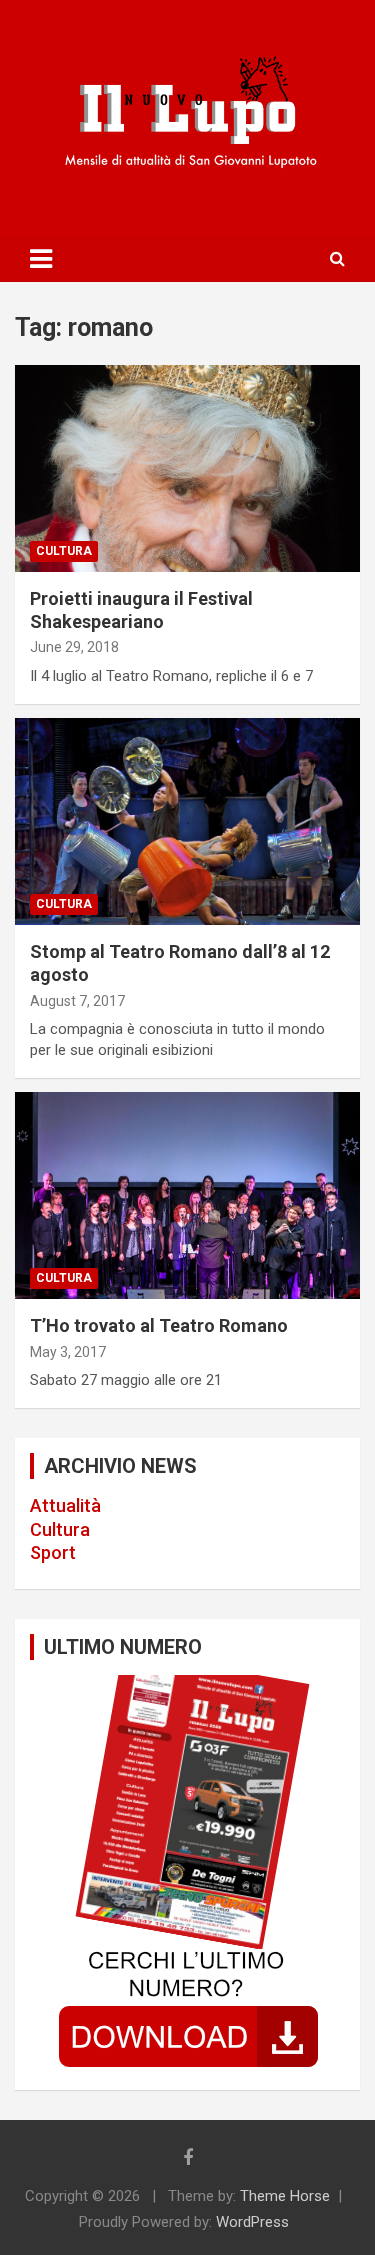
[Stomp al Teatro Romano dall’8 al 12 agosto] (187, 821)
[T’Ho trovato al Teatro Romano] (187, 1196)
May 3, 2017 (68, 1352)
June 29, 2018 (74, 647)
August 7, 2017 (77, 1001)
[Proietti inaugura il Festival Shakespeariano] (187, 468)
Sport (53, 1552)
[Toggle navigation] (41, 259)
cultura (64, 551)
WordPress (252, 2222)
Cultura (60, 1529)
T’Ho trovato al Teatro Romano (159, 1325)
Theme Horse (285, 2196)
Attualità (65, 1505)
